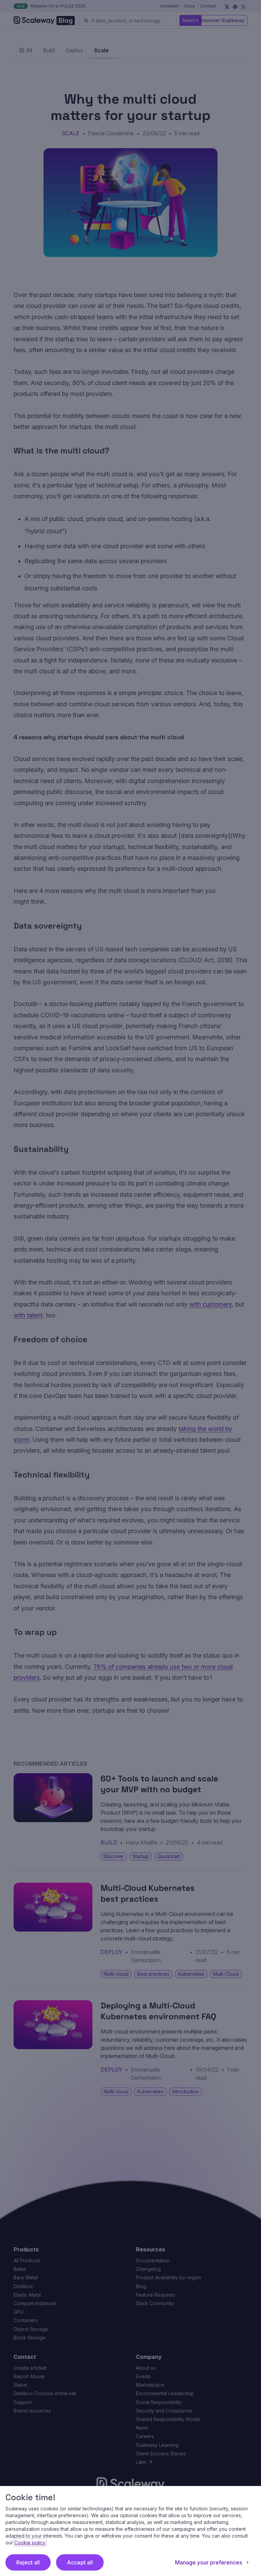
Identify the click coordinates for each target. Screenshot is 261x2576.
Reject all (28, 2562)
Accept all (80, 2562)
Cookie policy (30, 2543)
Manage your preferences (208, 2562)
